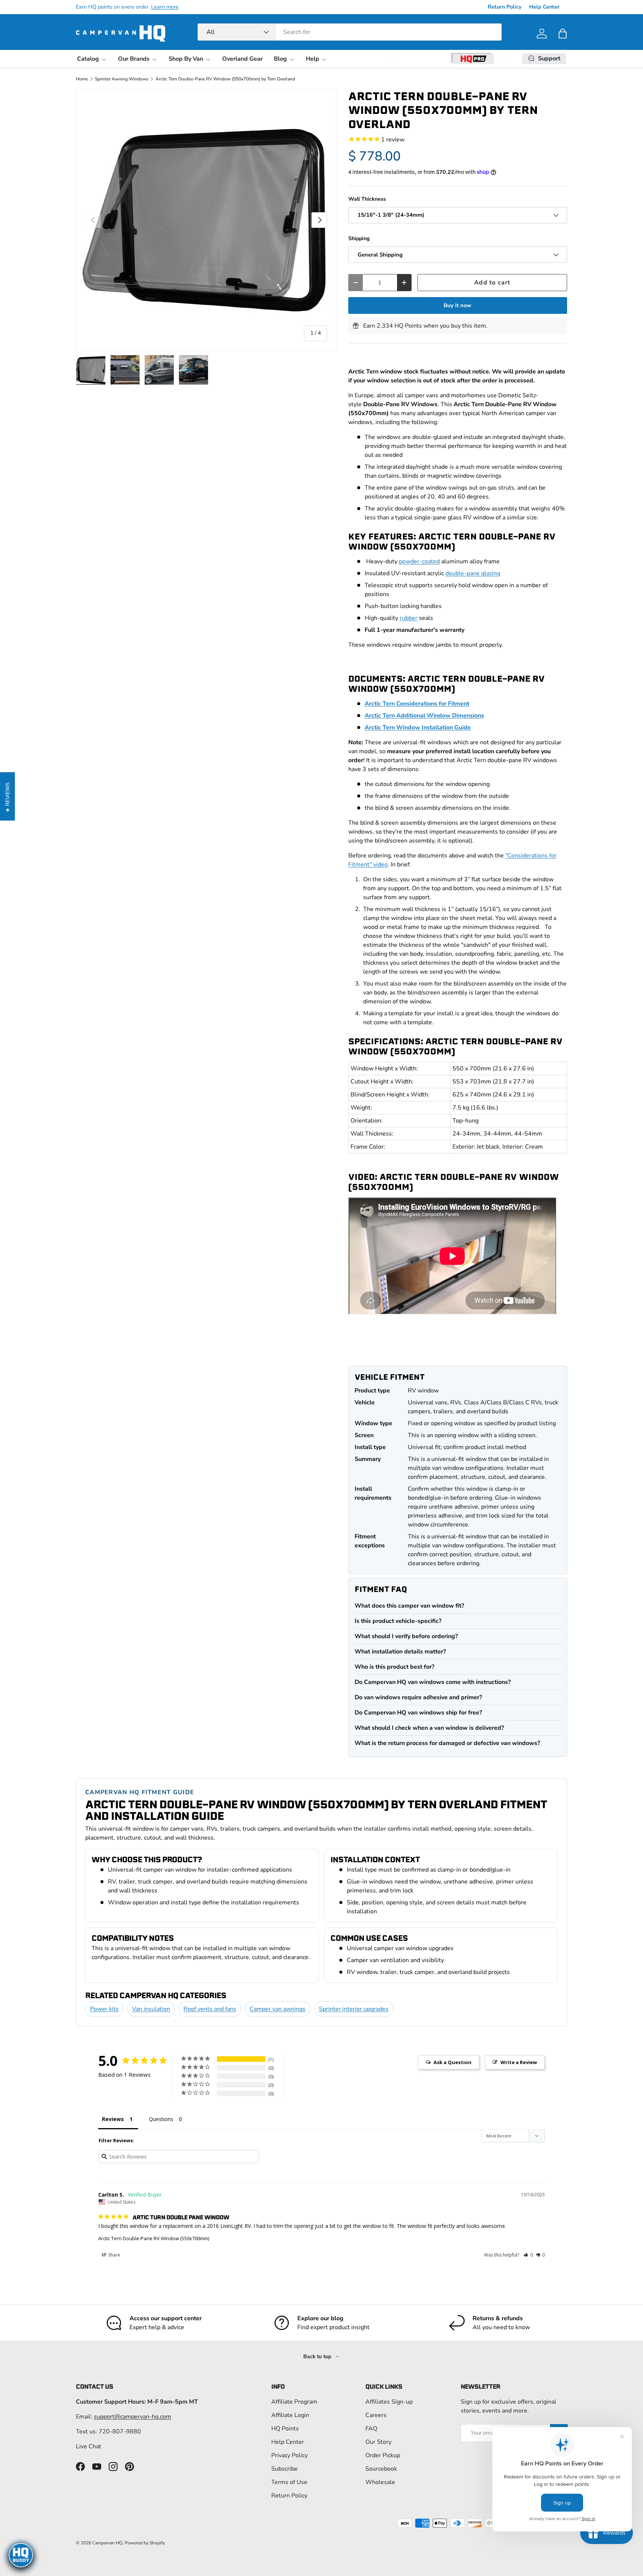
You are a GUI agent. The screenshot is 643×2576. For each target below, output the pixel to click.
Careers (376, 2415)
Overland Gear (242, 59)
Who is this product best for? (394, 1667)
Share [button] (114, 2255)
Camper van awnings (278, 2009)
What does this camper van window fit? (409, 1606)
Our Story (378, 2442)
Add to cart (492, 282)
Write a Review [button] (519, 2062)
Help (313, 59)
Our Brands (134, 59)
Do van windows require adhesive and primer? (418, 1697)
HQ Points (285, 2429)
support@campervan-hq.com (132, 2417)
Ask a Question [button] (452, 2062)
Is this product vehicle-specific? (398, 1621)
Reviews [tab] (113, 2119)
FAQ (371, 2429)
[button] (563, 34)
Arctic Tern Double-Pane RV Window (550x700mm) (154, 2238)
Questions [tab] (161, 2119)
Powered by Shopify (145, 2543)
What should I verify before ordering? (406, 1636)
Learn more (165, 7)
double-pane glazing (473, 573)
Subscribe (284, 2469)
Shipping (359, 238)
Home (82, 79)
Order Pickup (383, 2455)
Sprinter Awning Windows (122, 79)
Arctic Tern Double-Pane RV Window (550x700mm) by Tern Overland (225, 79)
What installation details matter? (400, 1652)
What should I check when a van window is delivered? (429, 1728)
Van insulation (151, 2009)
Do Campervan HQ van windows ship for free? (418, 1713)
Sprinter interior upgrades (354, 2009)
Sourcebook (381, 2469)
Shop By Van (186, 59)
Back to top (318, 2357)
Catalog (88, 59)
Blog (280, 59)
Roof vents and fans (210, 2009)
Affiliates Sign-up (389, 2402)
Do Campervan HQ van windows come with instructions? (433, 1682)
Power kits (104, 2009)
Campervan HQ (107, 2543)
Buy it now (458, 305)
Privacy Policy (289, 2455)
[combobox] (350, 32)
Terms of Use (289, 2482)
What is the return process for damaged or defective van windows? (447, 1743)
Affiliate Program (294, 2402)
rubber (409, 618)
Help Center (544, 7)
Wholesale (380, 2482)
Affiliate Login (290, 2415)
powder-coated (419, 561)
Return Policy (505, 7)
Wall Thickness (367, 199)
